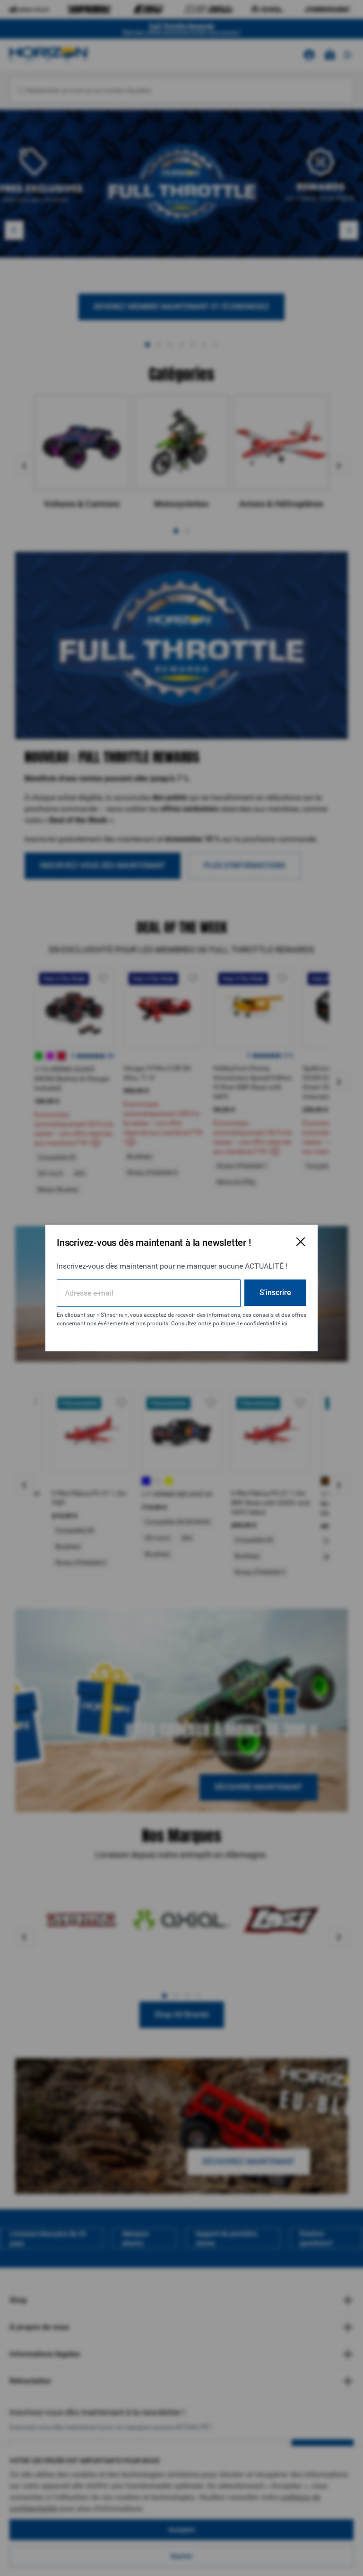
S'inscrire (275, 1292)
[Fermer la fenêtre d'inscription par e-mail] (301, 1242)
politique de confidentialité (246, 1323)
